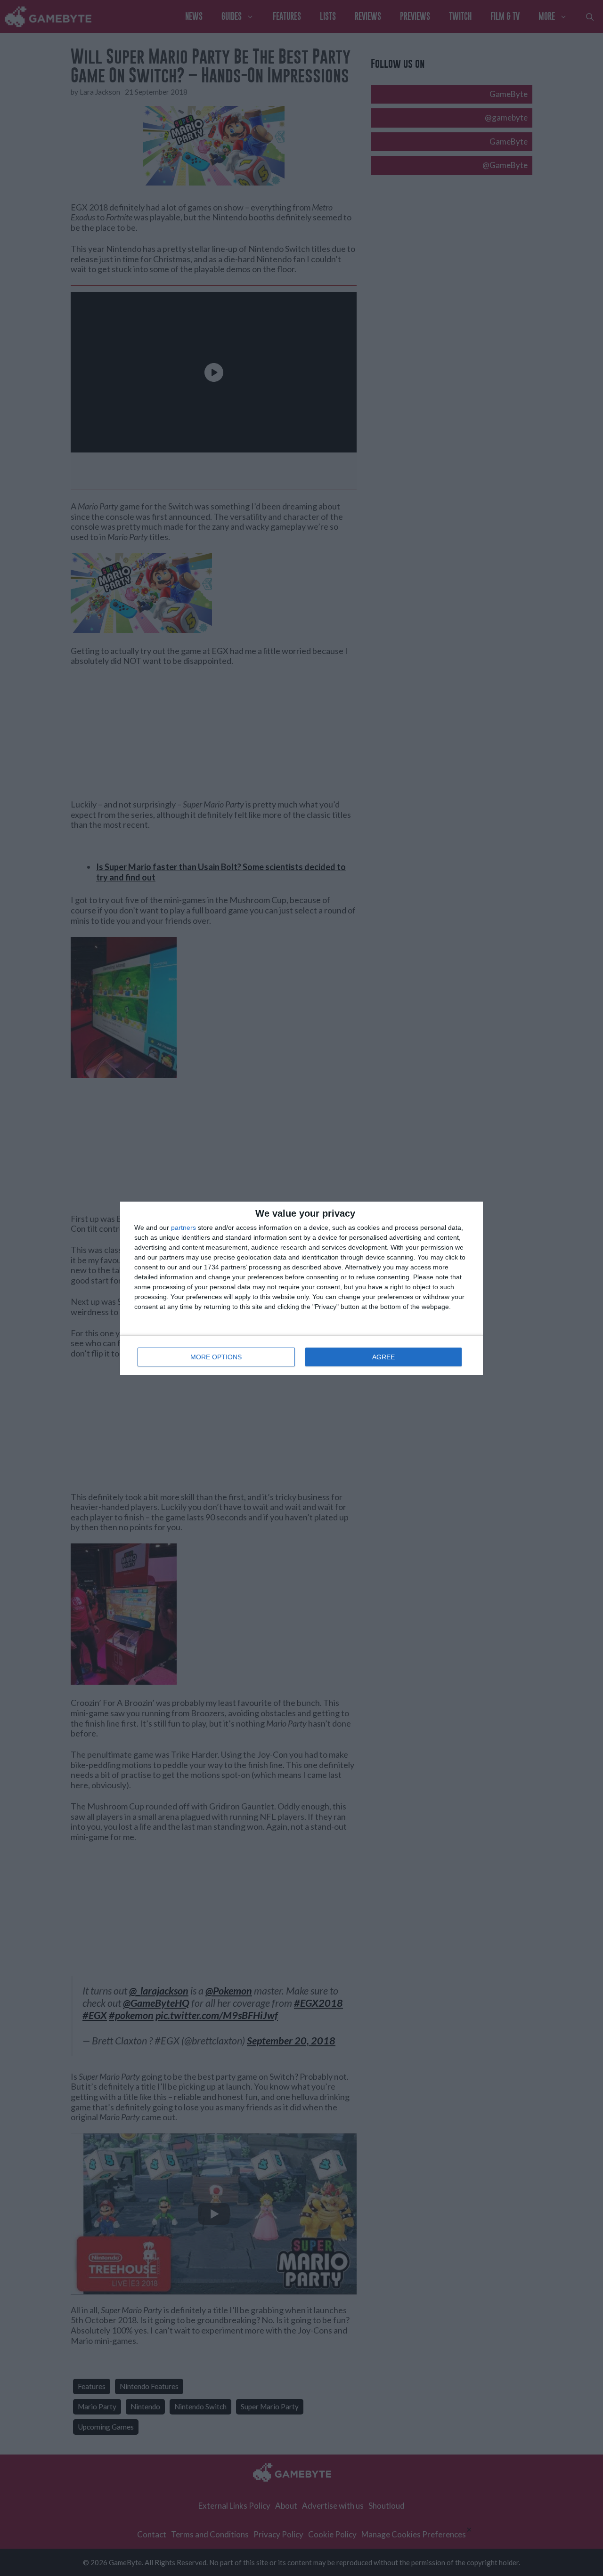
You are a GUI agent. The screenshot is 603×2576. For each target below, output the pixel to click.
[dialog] (301, 1288)
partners (183, 1227)
